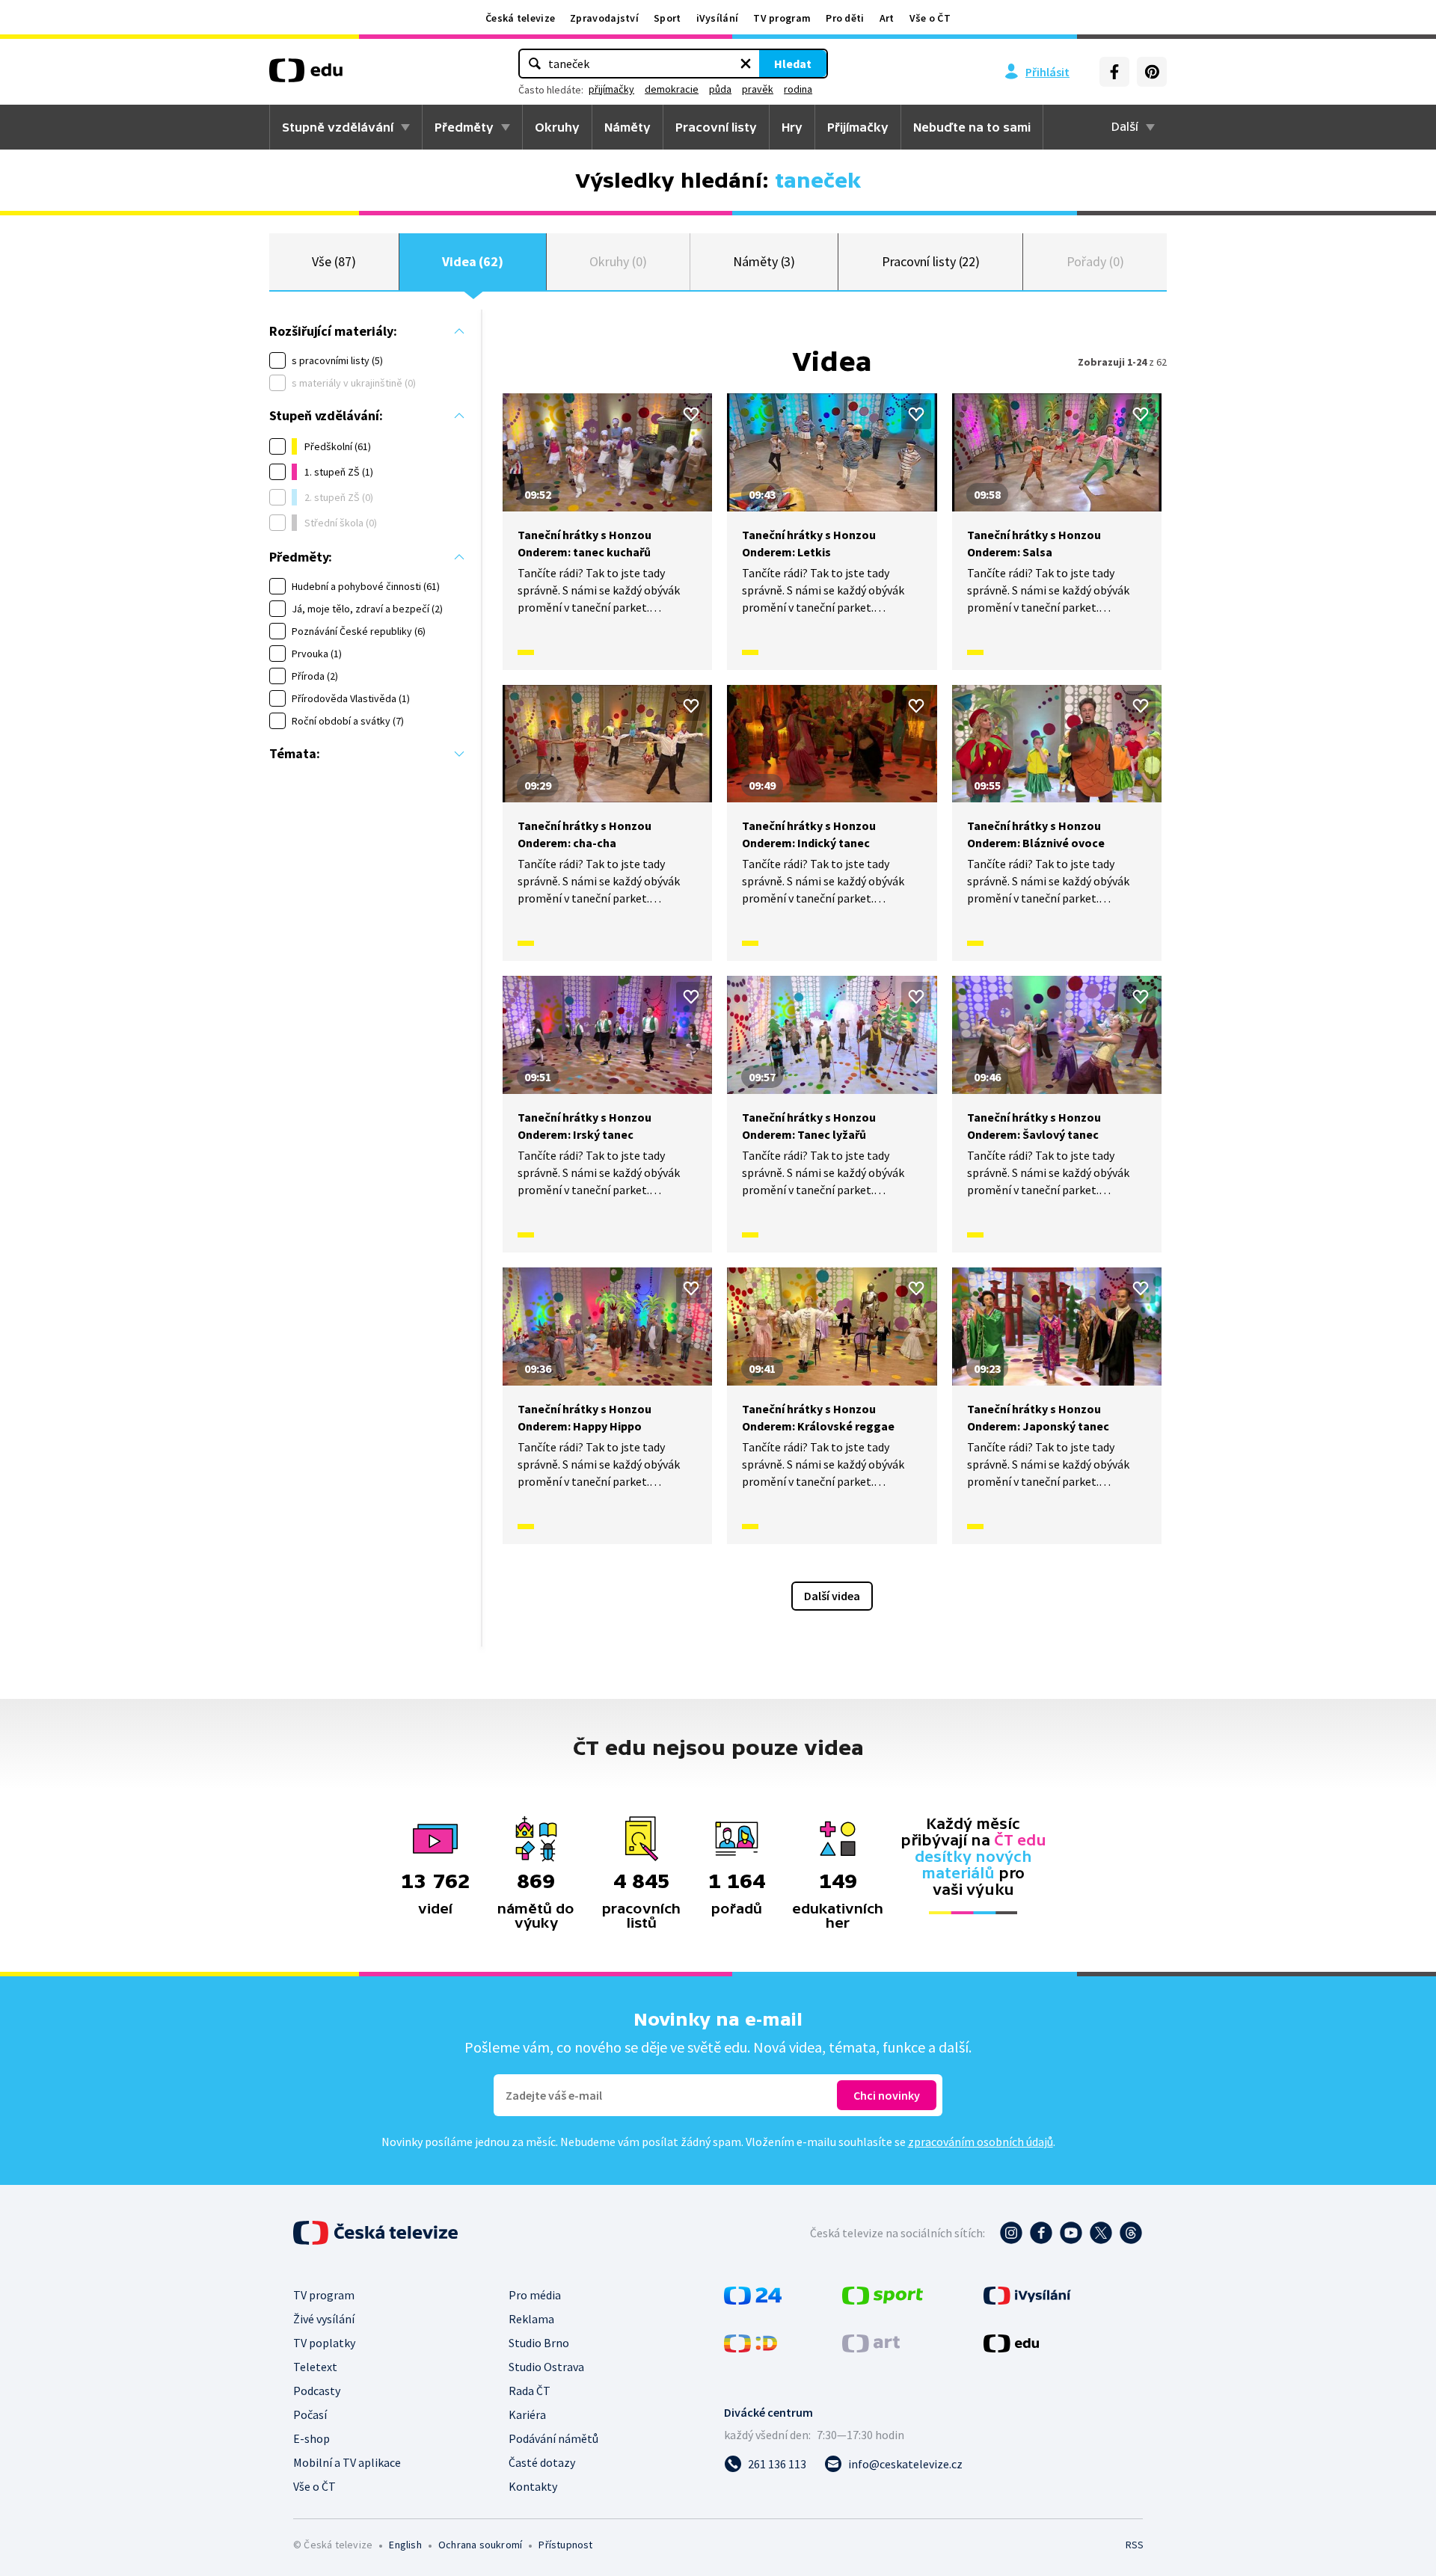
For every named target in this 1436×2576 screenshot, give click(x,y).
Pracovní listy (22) (931, 261)
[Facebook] (1114, 72)
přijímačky (611, 89)
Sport (668, 18)
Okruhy (557, 127)
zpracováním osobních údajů (981, 2142)
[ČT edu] (306, 76)
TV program (782, 18)
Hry (792, 127)
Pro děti (845, 18)
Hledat (793, 64)
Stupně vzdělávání (338, 127)
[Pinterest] (1152, 72)
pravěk (758, 89)
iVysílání (718, 18)
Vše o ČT (930, 18)
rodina (798, 89)
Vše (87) (334, 261)
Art (887, 18)
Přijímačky (858, 127)
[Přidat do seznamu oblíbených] (691, 414)
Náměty (628, 127)
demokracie (672, 89)
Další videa (832, 1596)
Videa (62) (473, 261)
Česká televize (520, 18)
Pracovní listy (716, 127)
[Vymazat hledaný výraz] (746, 64)
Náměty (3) (764, 261)
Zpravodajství (604, 18)
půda (720, 89)
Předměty (464, 127)
